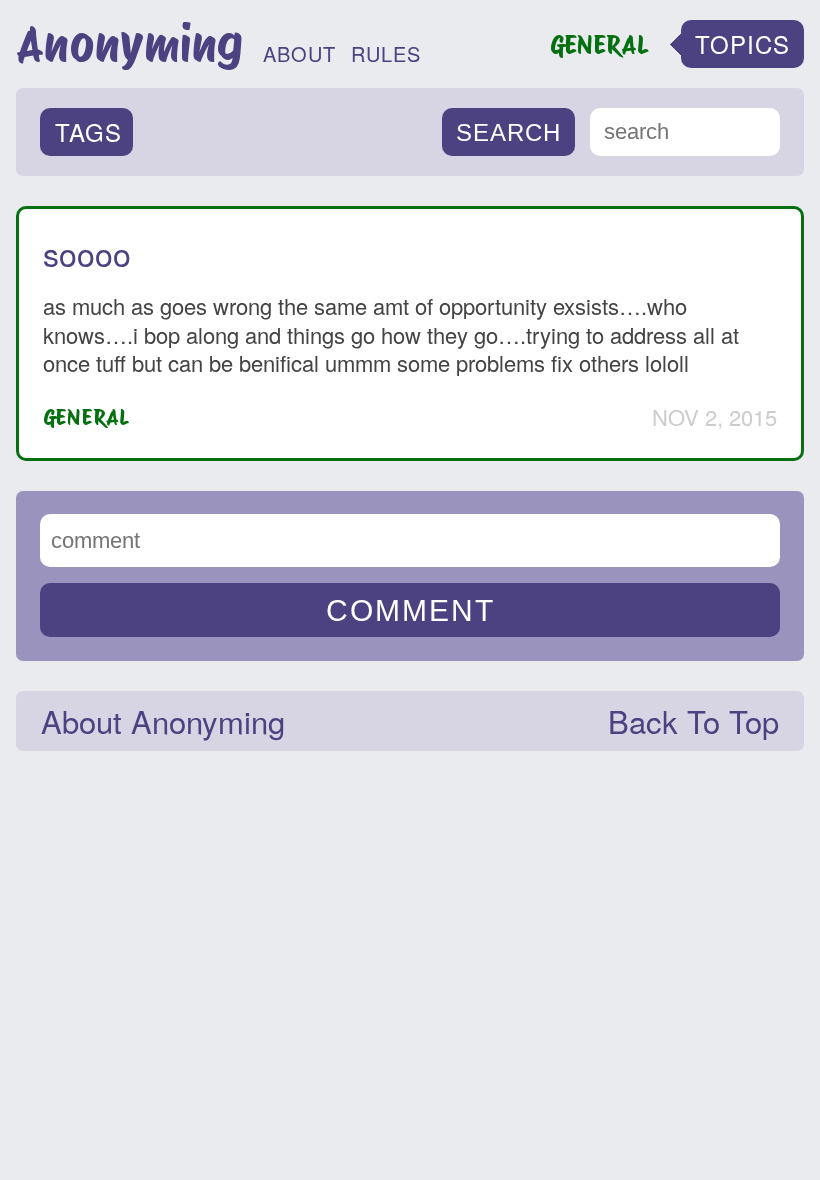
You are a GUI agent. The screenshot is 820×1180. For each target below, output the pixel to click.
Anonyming (129, 44)
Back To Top (693, 720)
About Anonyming (163, 720)
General (86, 417)
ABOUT (299, 53)
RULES (386, 53)
